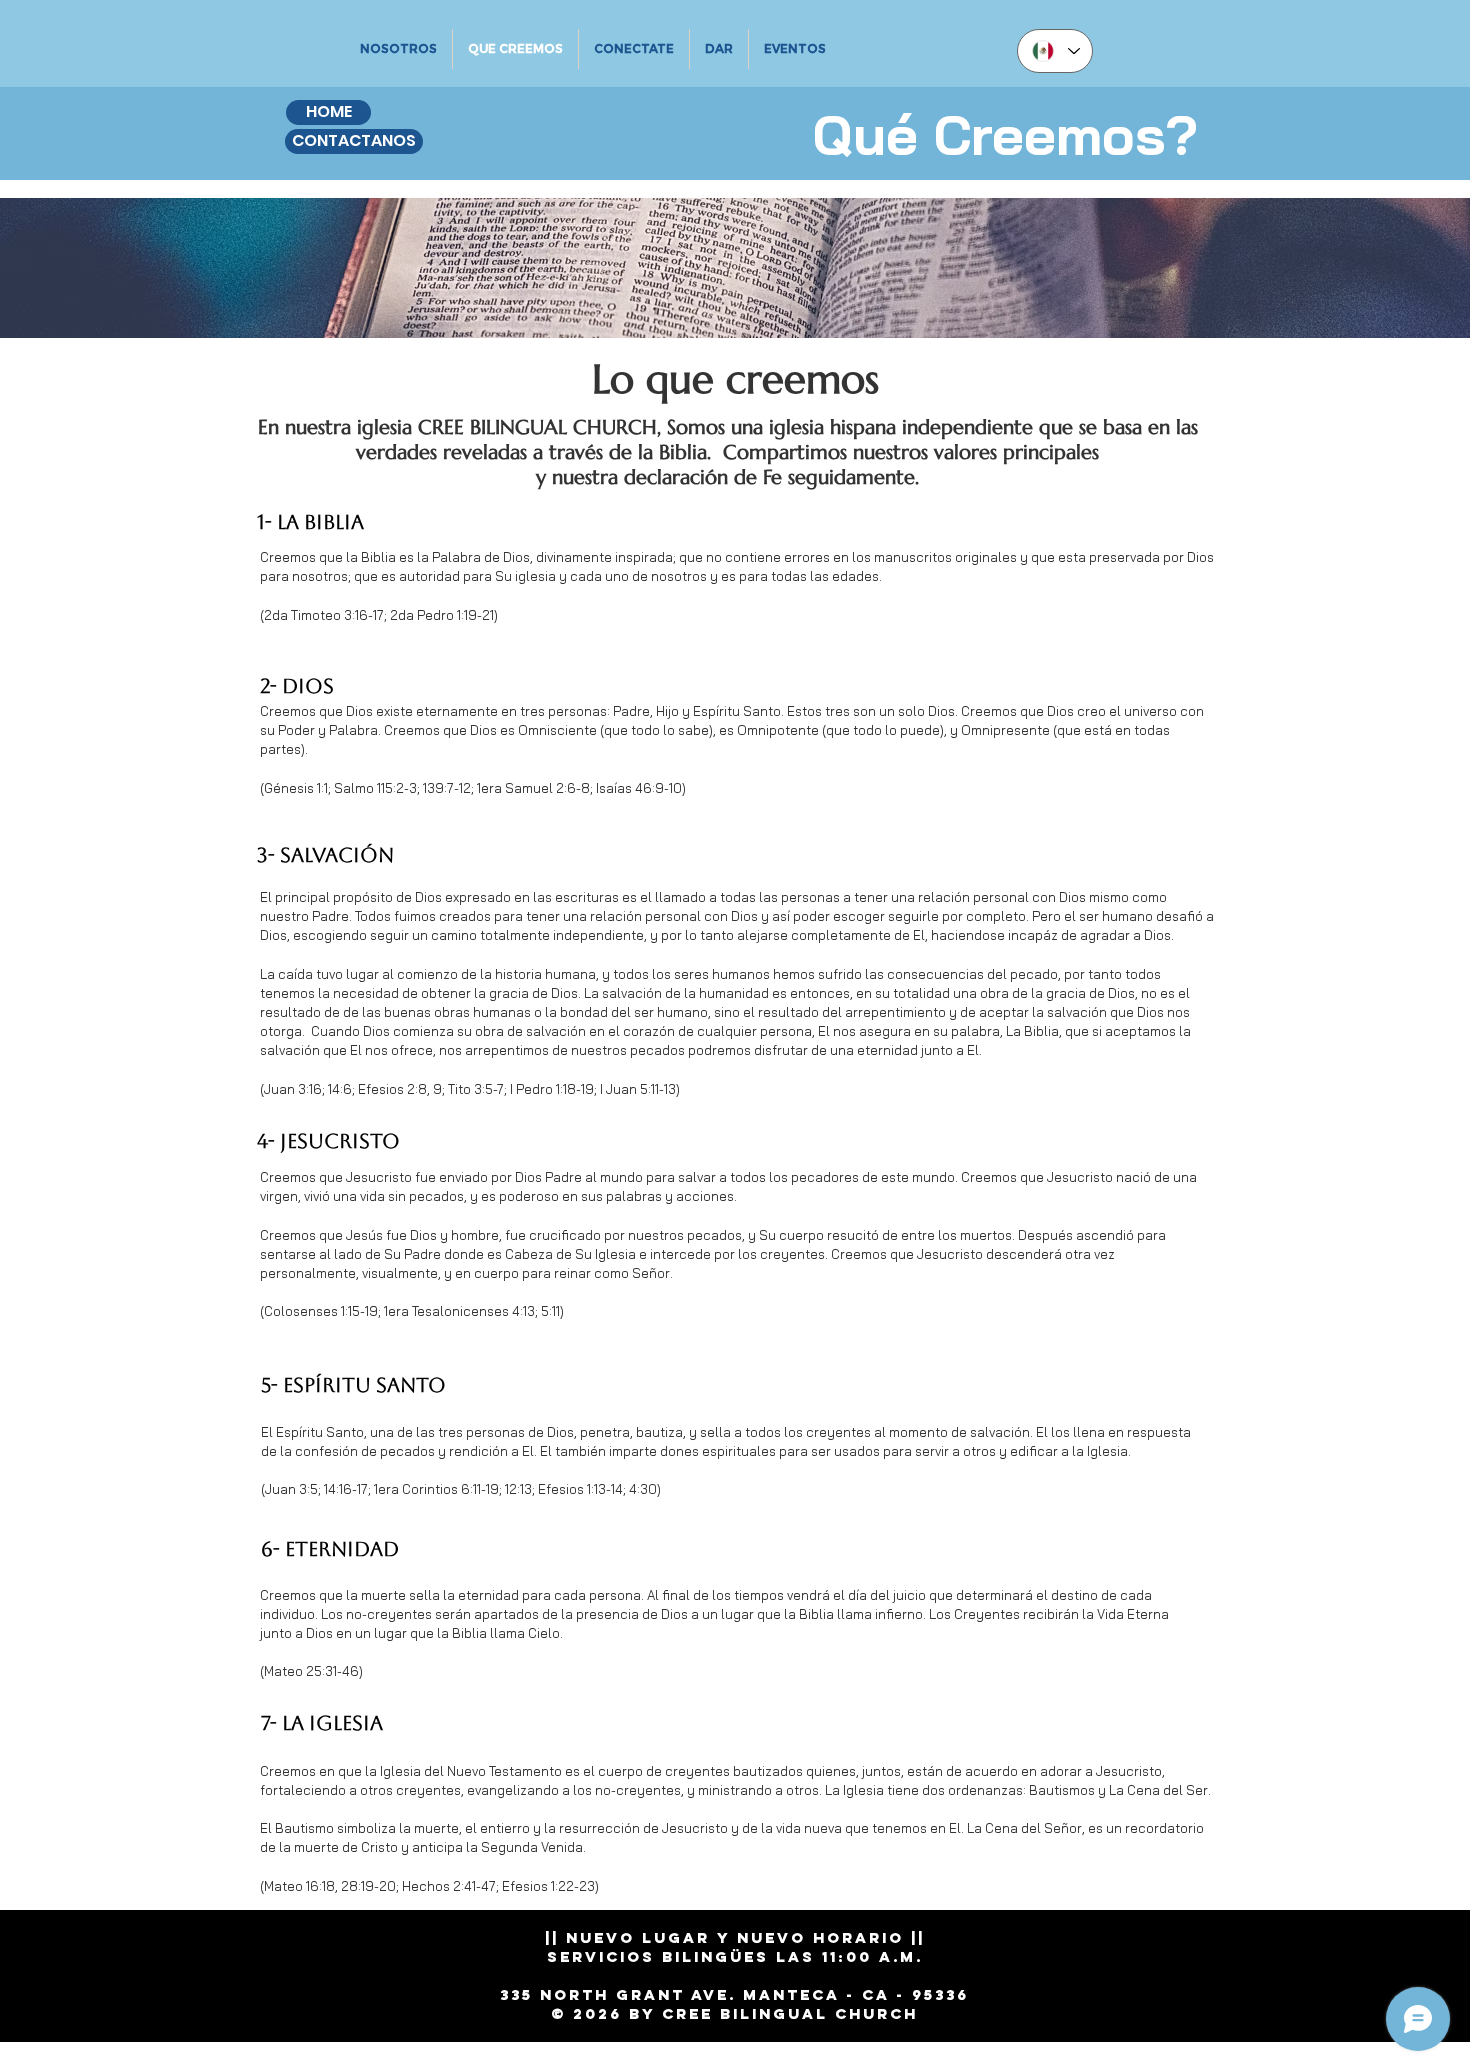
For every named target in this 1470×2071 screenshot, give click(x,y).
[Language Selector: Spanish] (1055, 51)
